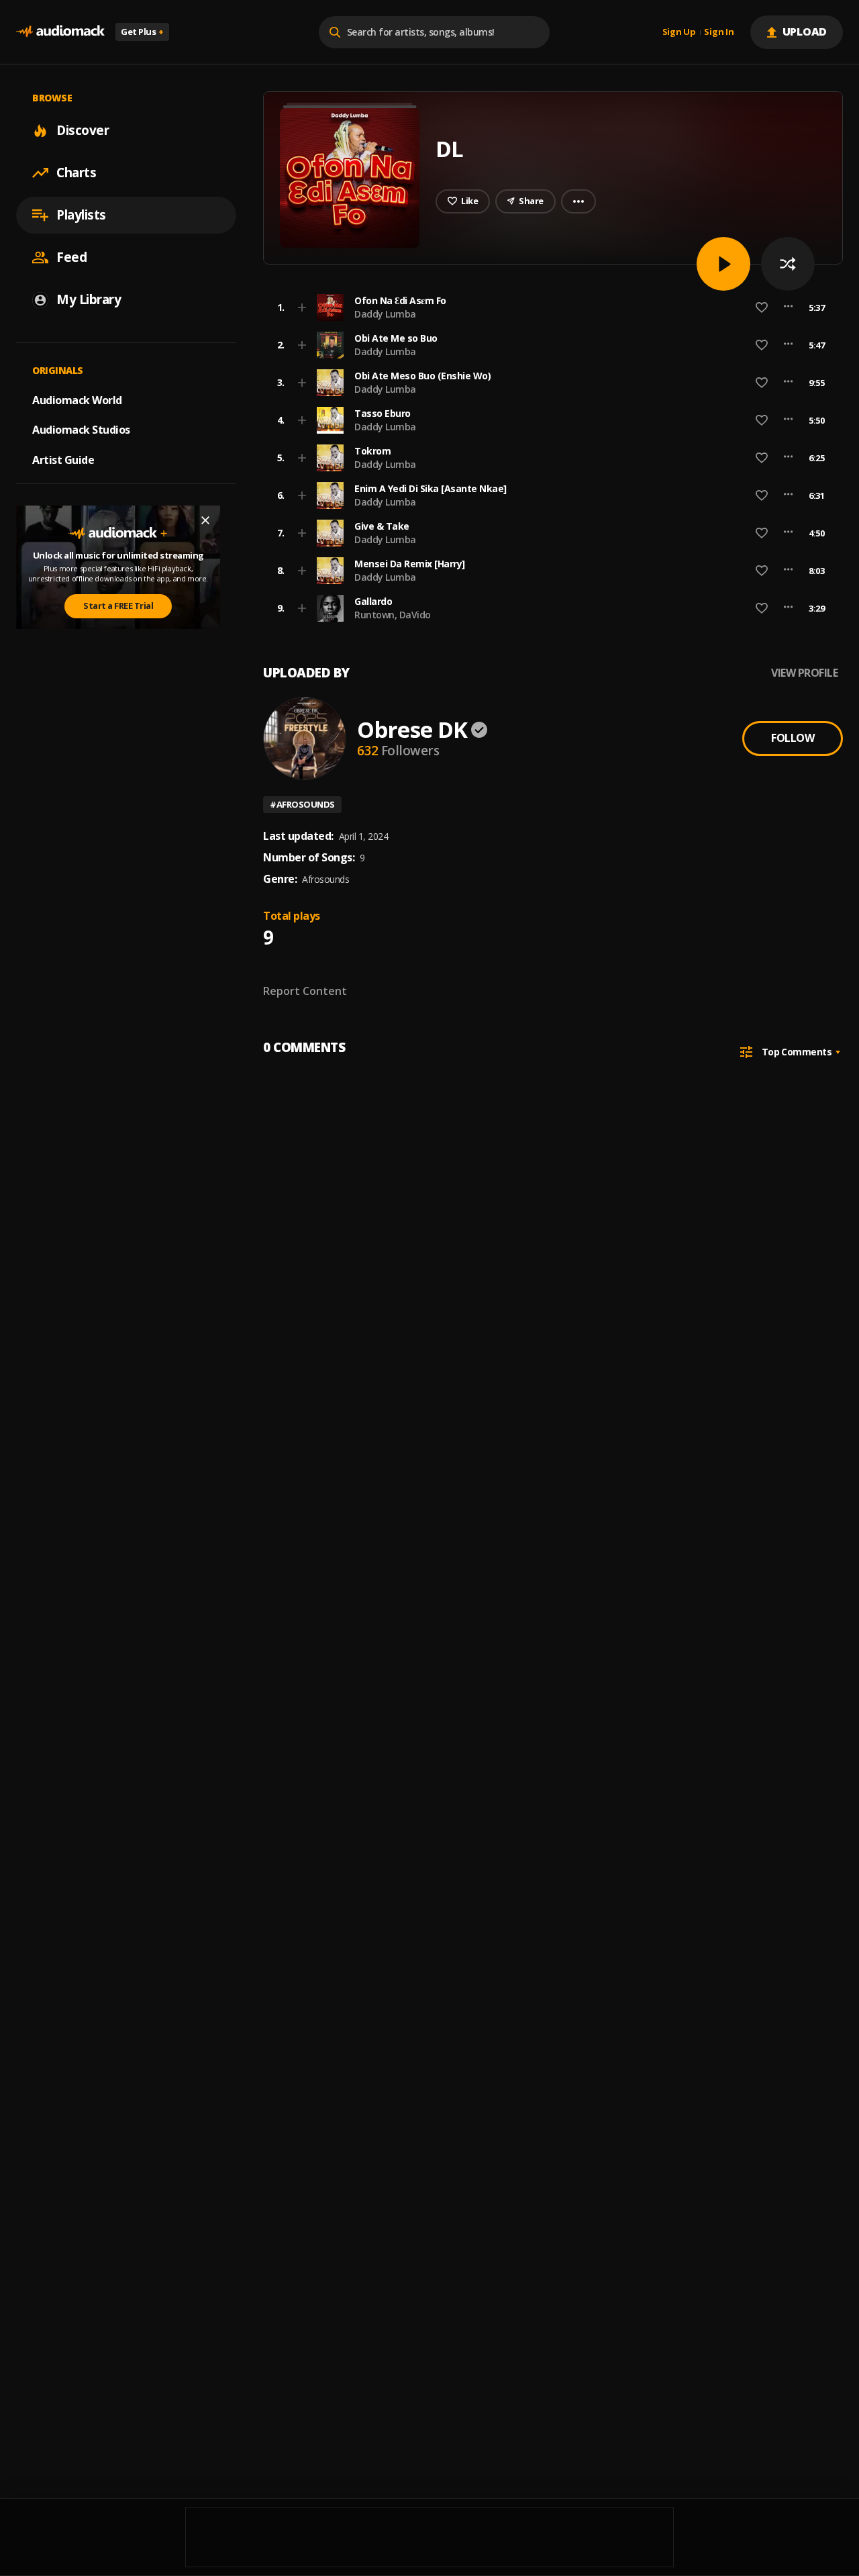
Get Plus (142, 32)
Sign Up (679, 32)
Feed (71, 257)
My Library (89, 299)
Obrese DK (412, 729)
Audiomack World (77, 399)
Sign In (719, 32)
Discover (83, 130)
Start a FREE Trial (118, 606)
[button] (549, 307)
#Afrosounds (302, 804)
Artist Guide (63, 460)
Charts (76, 173)
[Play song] (723, 264)
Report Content (305, 991)
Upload (805, 32)
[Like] (762, 307)
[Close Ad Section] (205, 520)
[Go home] (60, 32)
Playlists (81, 215)
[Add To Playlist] (302, 307)
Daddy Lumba (385, 314)
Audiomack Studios (81, 430)
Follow (793, 738)
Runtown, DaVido (393, 615)
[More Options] (788, 307)
